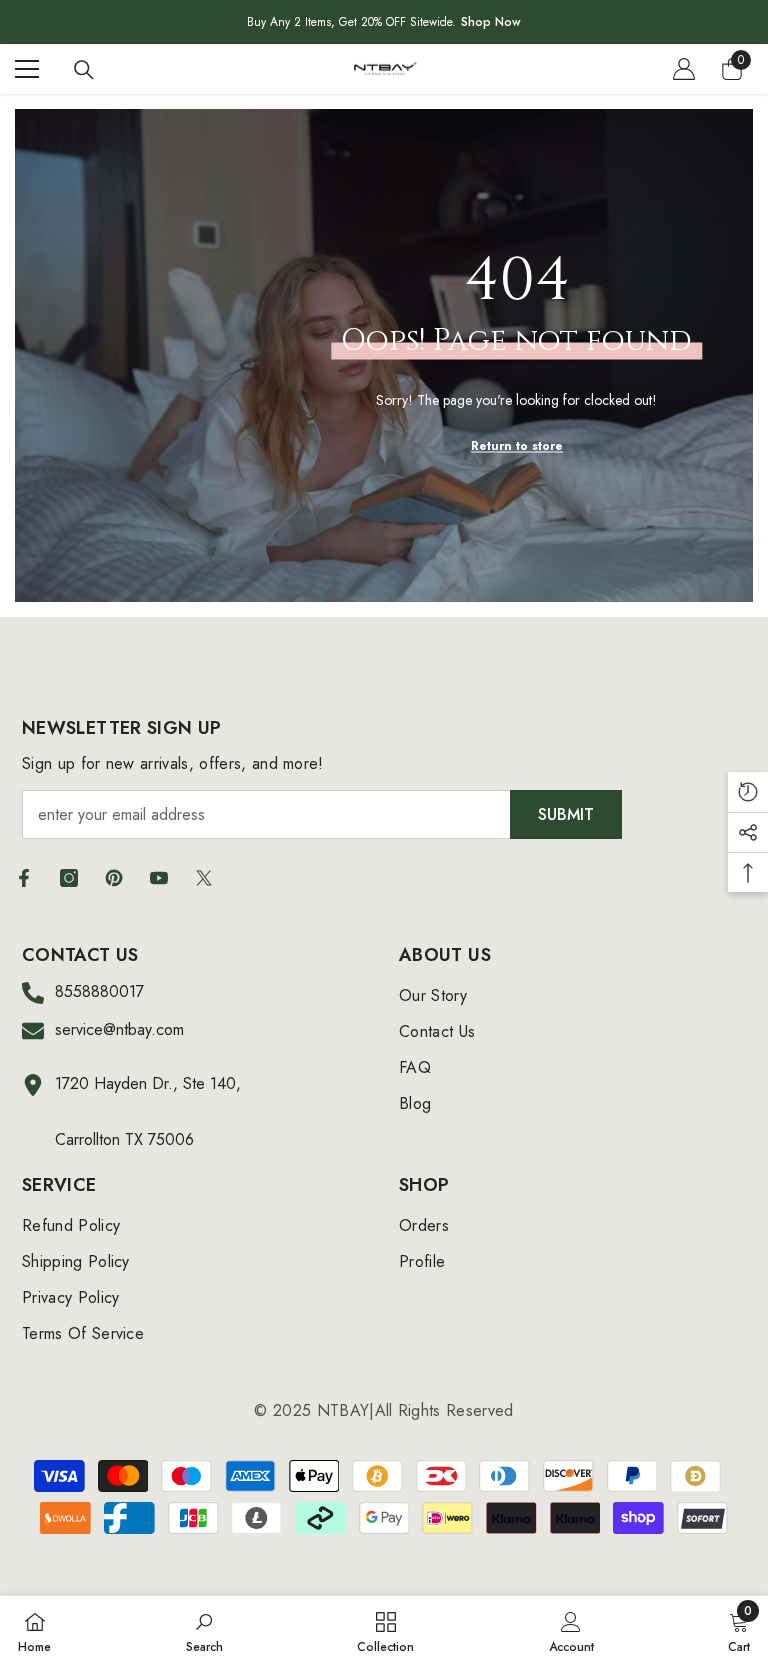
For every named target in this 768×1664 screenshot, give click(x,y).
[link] (204, 1630)
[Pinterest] (114, 878)
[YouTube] (159, 878)
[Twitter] (204, 878)
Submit (566, 814)
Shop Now (491, 22)
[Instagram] (69, 878)
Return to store (517, 446)
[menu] (27, 69)
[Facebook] (24, 878)
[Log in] (684, 69)
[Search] (84, 70)
